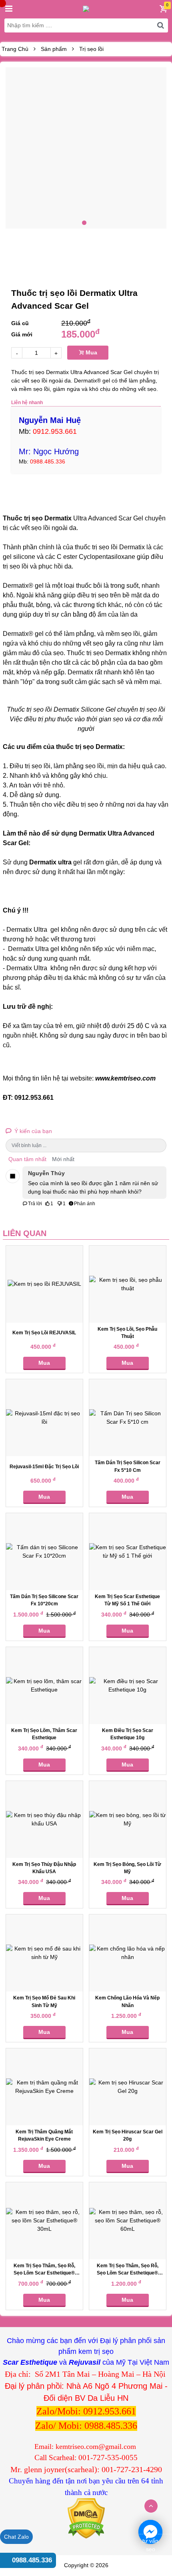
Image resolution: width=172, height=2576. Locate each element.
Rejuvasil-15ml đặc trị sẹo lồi (44, 1467)
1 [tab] (84, 223)
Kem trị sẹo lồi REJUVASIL (44, 1333)
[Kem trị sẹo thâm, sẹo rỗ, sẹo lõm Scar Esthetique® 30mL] (44, 2221)
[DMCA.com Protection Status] (86, 2518)
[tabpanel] (86, 148)
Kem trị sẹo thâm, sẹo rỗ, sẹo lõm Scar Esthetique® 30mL (44, 2273)
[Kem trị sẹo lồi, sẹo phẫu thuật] (128, 1284)
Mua (91, 352)
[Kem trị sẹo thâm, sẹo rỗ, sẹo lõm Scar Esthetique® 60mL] (128, 2221)
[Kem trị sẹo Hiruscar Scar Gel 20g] (128, 2087)
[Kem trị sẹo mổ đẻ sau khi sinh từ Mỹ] (44, 1953)
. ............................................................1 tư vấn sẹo (150, 2532)
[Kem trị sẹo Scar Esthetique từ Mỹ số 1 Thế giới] (128, 1552)
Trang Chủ (15, 49)
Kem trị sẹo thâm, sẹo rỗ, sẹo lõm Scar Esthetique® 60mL (128, 2273)
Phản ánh (85, 1204)
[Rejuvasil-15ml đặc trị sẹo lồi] (44, 1418)
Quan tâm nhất (27, 1159)
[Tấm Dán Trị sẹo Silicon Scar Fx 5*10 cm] (128, 1418)
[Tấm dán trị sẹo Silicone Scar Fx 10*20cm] (44, 1552)
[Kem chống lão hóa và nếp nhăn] (128, 1953)
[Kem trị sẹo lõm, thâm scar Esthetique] (44, 1686)
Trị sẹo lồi (91, 49)
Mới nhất (63, 1159)
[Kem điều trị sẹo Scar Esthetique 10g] (128, 1686)
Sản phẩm (54, 49)
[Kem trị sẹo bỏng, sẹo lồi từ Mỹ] (128, 1819)
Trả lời (35, 1204)
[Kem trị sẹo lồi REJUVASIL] (44, 1284)
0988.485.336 (32, 2560)
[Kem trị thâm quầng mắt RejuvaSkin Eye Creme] (44, 2087)
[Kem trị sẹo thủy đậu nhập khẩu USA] (44, 1819)
